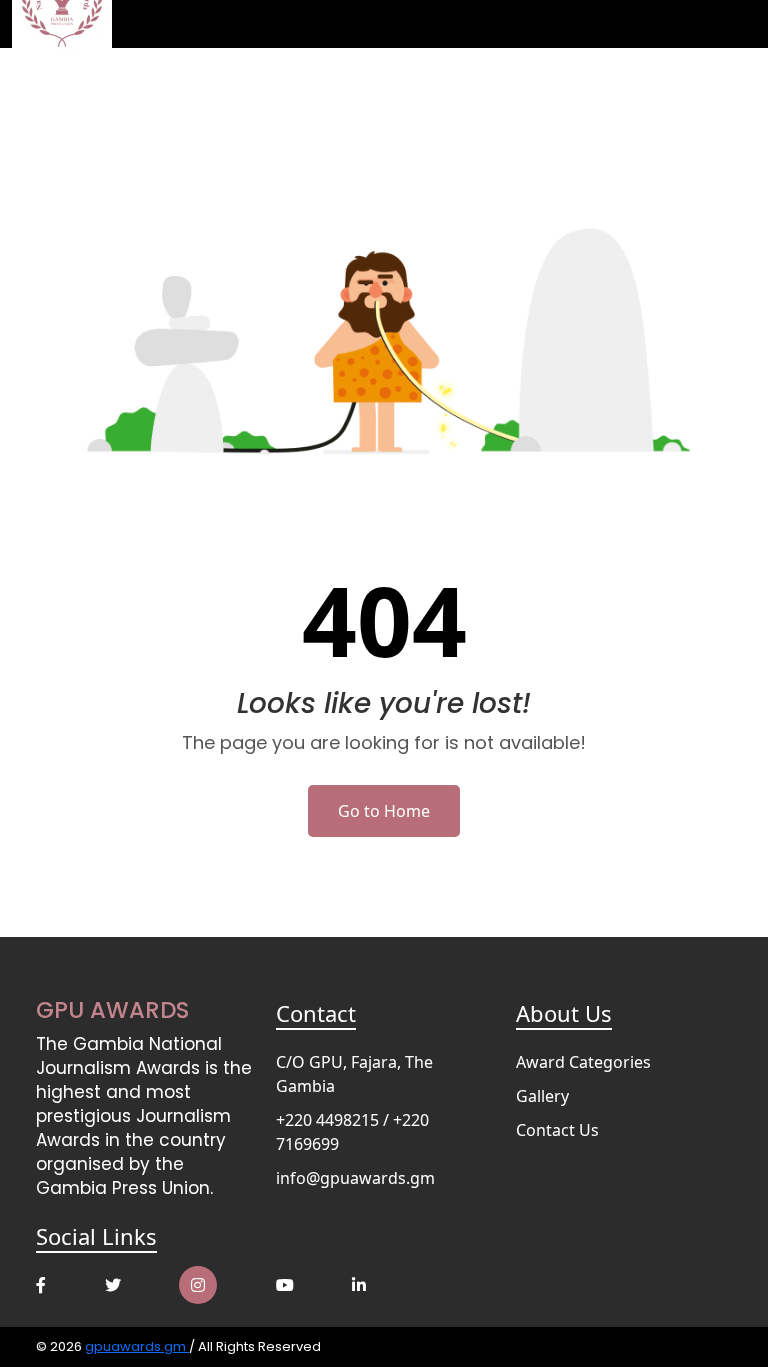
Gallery (542, 1096)
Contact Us (557, 1130)
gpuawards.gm (137, 1346)
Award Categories (583, 1062)
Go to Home (384, 811)
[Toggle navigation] (728, 24)
